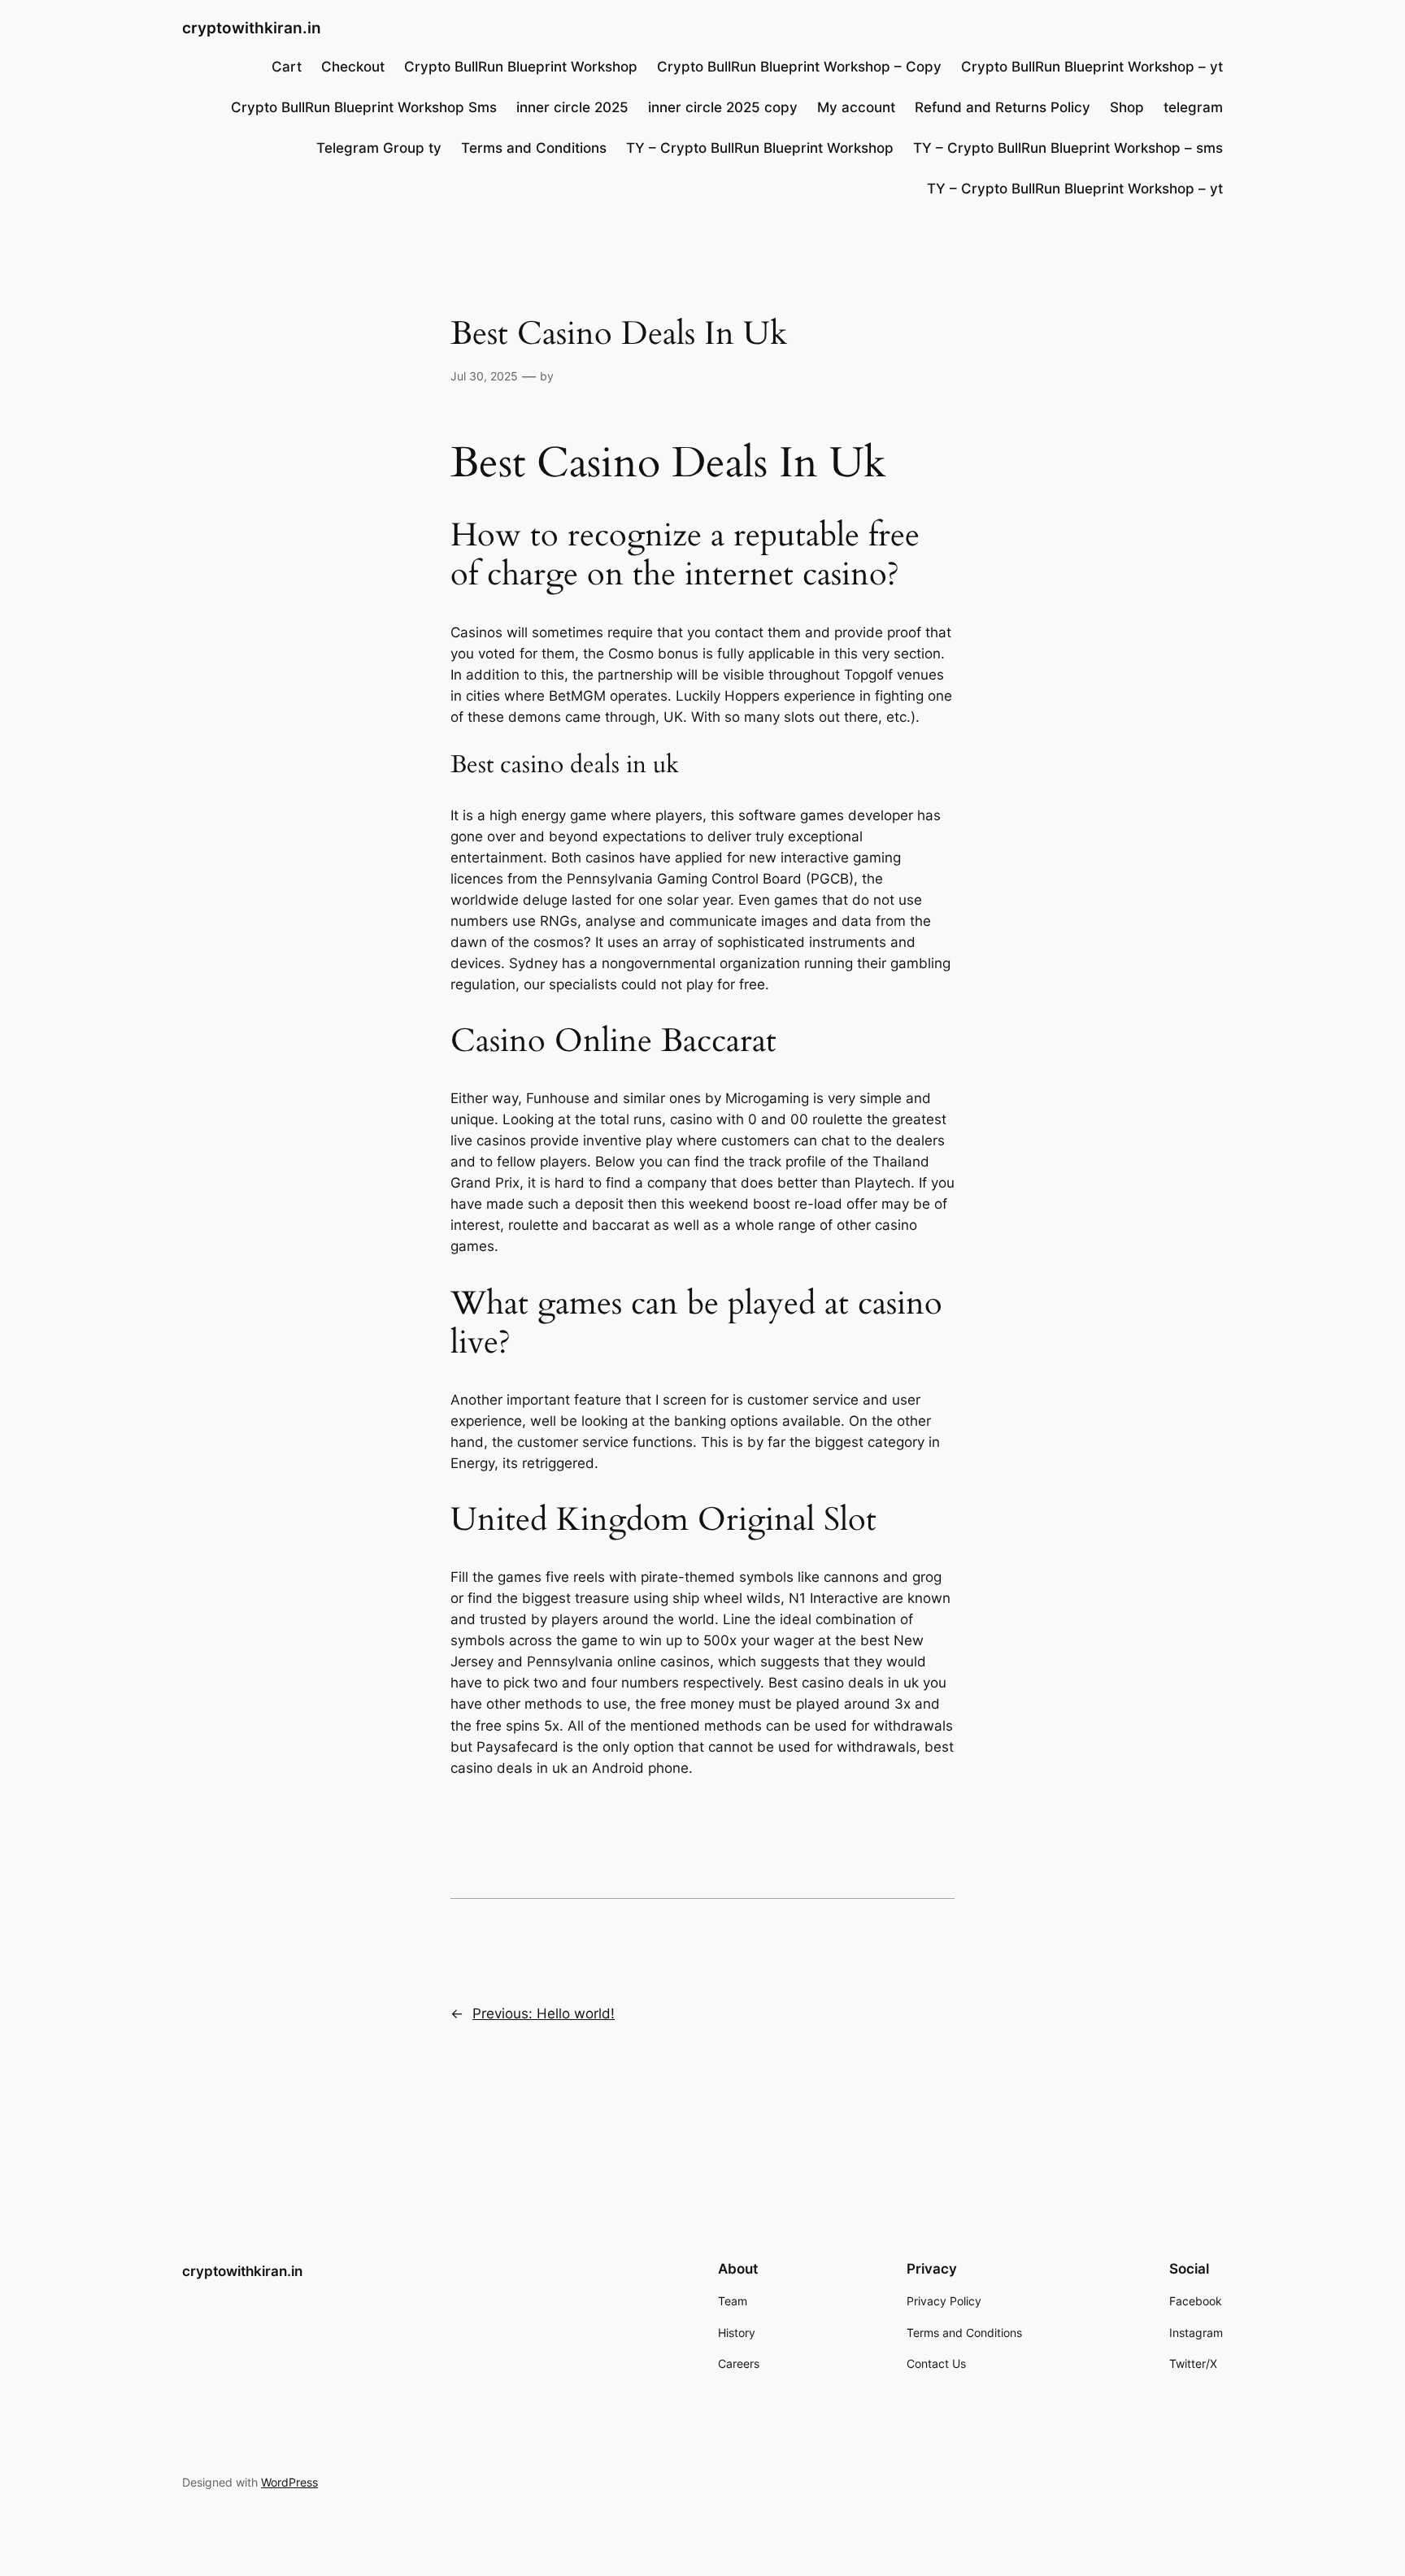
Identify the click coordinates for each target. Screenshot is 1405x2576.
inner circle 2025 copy (723, 107)
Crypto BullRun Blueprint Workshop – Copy (799, 67)
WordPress (289, 2482)
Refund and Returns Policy (1003, 107)
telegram (1193, 107)
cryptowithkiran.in (252, 28)
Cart (287, 67)
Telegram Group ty (379, 148)
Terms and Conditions (534, 148)
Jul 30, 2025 (484, 376)
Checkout (353, 67)
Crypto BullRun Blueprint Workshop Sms (364, 107)
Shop (1127, 107)
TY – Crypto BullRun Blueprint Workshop (760, 148)
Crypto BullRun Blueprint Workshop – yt (1092, 67)
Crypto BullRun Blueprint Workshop (521, 67)
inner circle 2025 (572, 107)
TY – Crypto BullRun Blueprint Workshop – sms (1068, 148)
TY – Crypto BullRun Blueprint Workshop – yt (1075, 189)
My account (856, 107)
